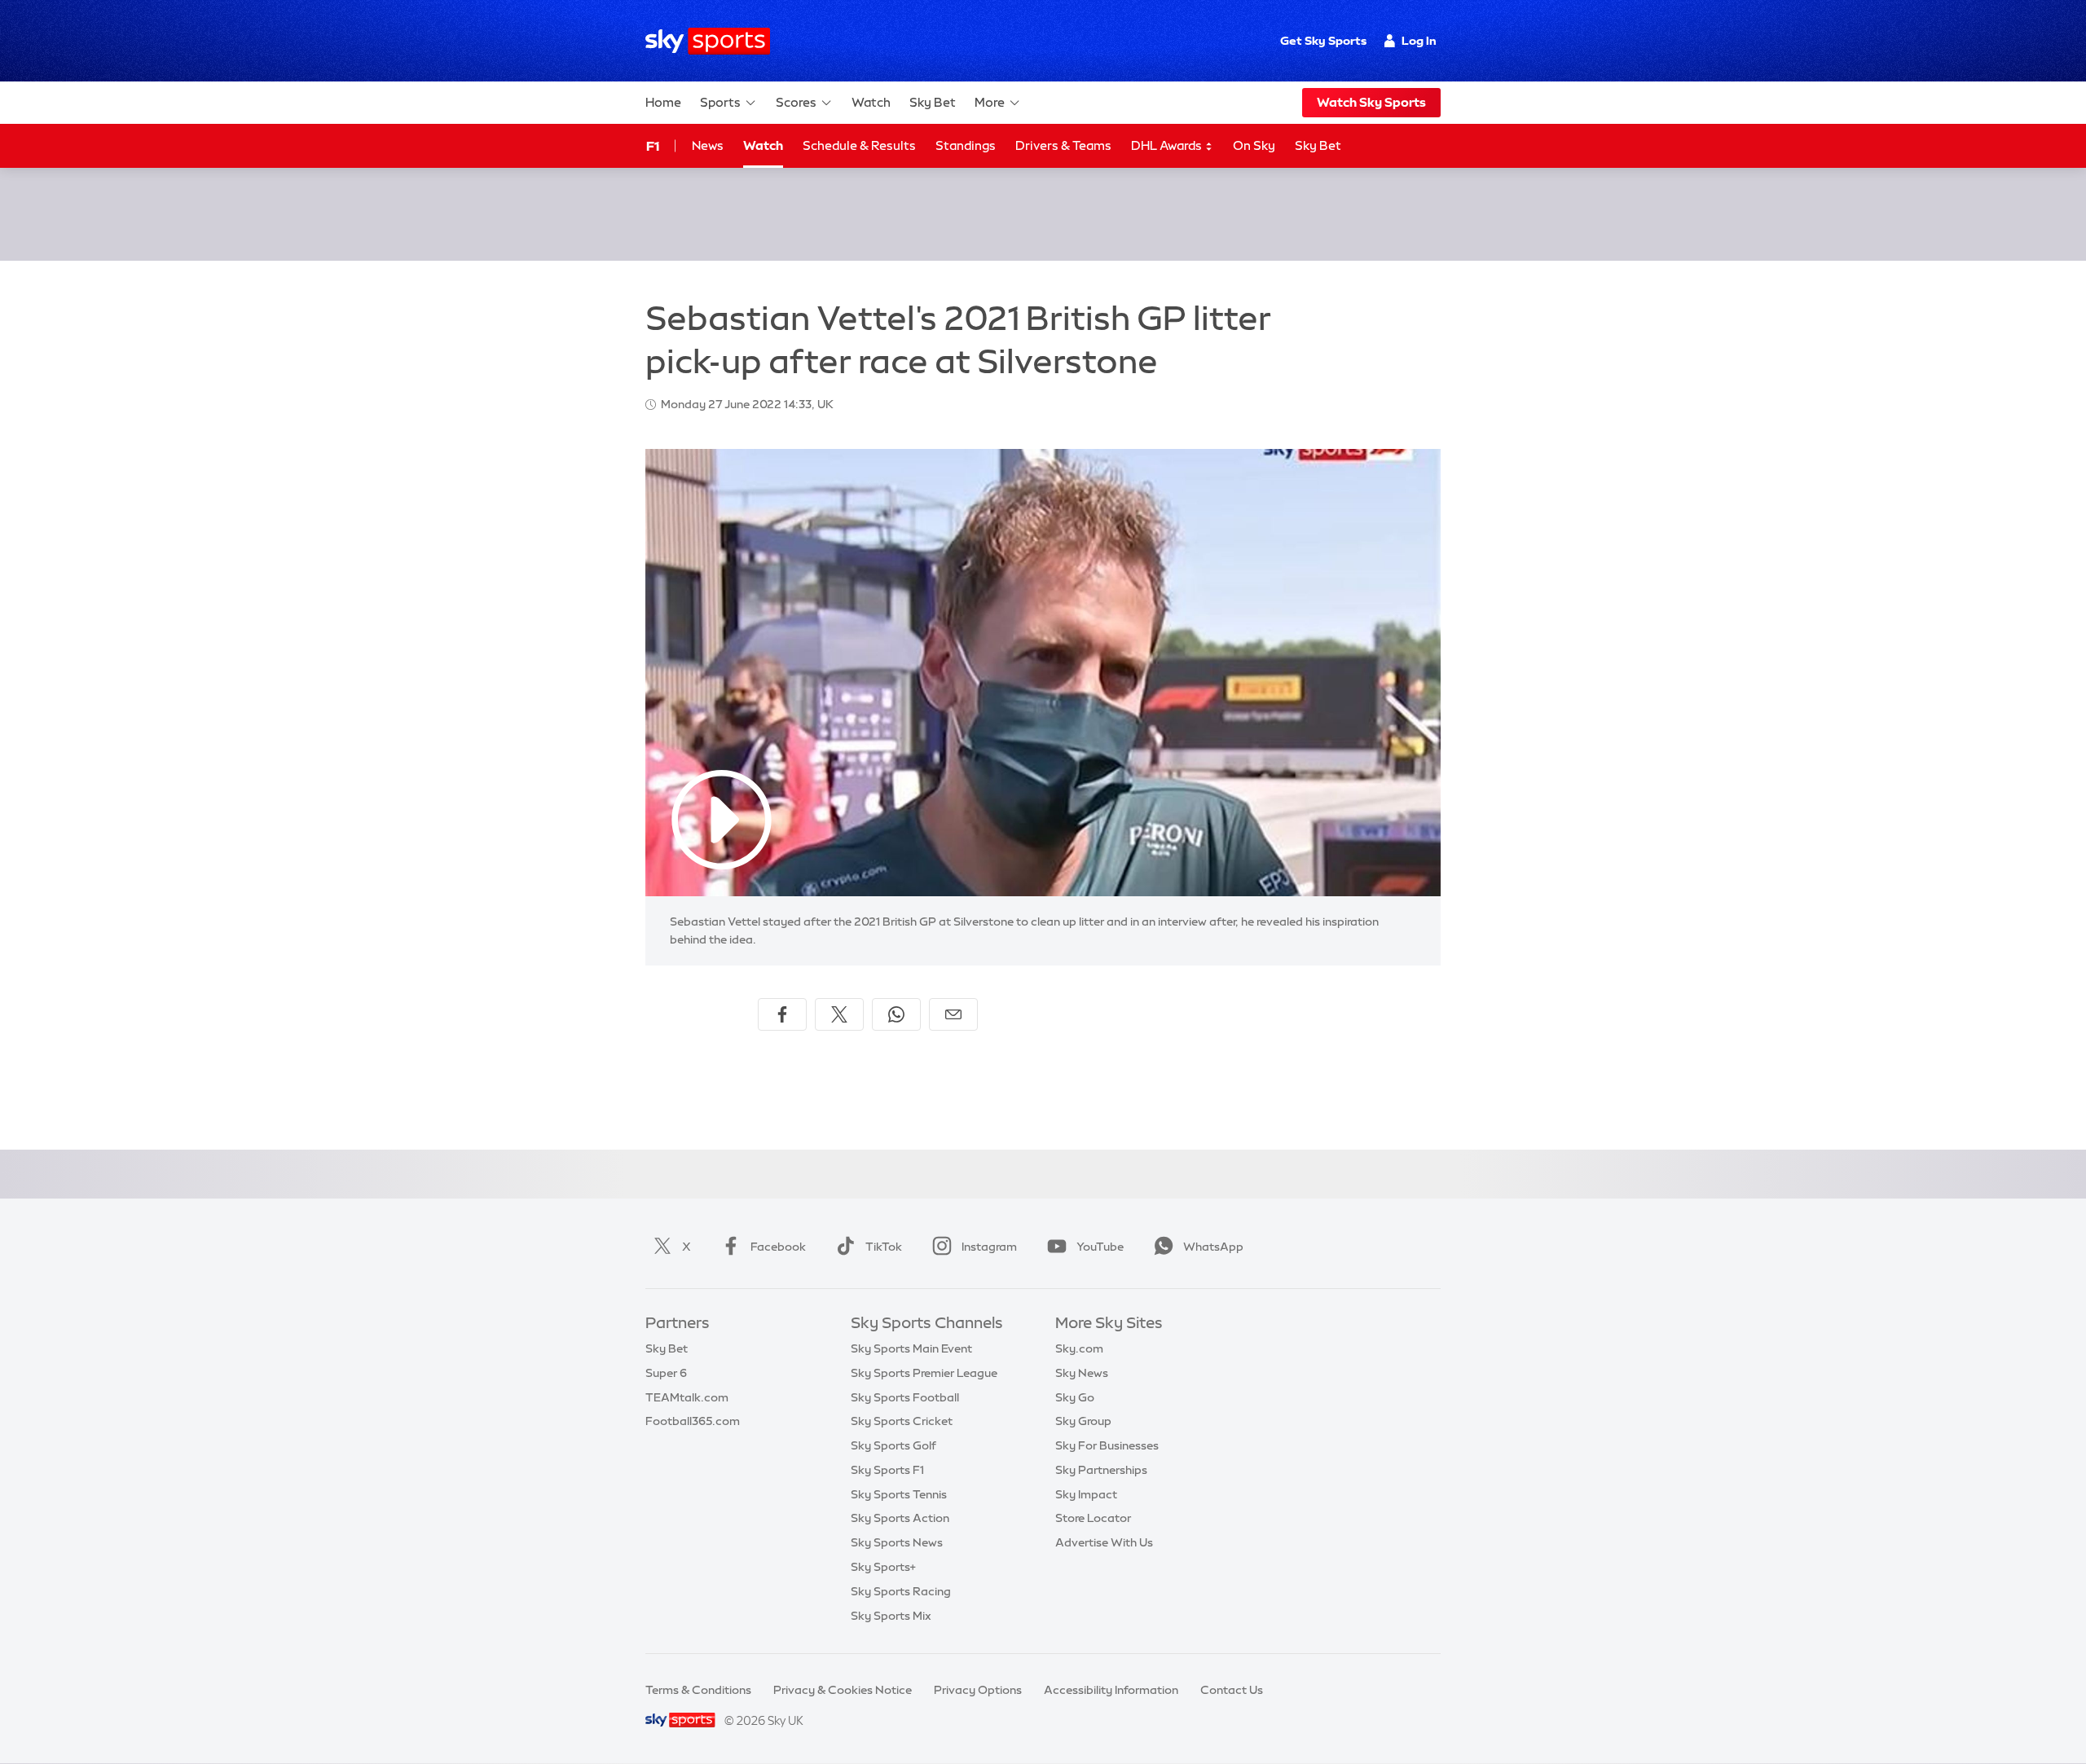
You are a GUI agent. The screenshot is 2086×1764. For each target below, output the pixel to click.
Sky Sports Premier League (924, 1373)
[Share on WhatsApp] (896, 1014)
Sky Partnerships (1101, 1470)
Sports (720, 102)
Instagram (989, 1247)
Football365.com (693, 1421)
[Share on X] (839, 1014)
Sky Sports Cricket (902, 1421)
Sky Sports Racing (901, 1591)
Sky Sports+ (883, 1567)
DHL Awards (1168, 145)
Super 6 (666, 1373)
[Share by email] (953, 1014)
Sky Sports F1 (887, 1470)
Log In (1419, 41)
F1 (653, 146)
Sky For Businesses (1107, 1445)
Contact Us (1232, 1690)
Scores (796, 102)
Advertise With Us (1104, 1542)
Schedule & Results (859, 145)
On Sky (1254, 145)
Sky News (1082, 1373)
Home (663, 102)
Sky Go (1075, 1397)
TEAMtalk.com (687, 1397)
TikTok (884, 1247)
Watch (871, 102)
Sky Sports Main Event (911, 1348)
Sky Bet (933, 102)
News (708, 145)
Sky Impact (1086, 1494)
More (990, 102)
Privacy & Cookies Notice (843, 1690)
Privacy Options (978, 1690)
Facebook (778, 1247)
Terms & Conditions (698, 1690)
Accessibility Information (1111, 1690)
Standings (966, 145)
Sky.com (1079, 1348)
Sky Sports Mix (891, 1616)
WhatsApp (1213, 1247)
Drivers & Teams (1063, 145)
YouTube (1100, 1247)
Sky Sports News (897, 1542)
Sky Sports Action (900, 1518)
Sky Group (1083, 1421)
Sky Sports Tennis (899, 1494)
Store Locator (1093, 1518)
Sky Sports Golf (893, 1445)
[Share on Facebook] (782, 1014)
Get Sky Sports (1323, 41)
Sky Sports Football (905, 1397)
